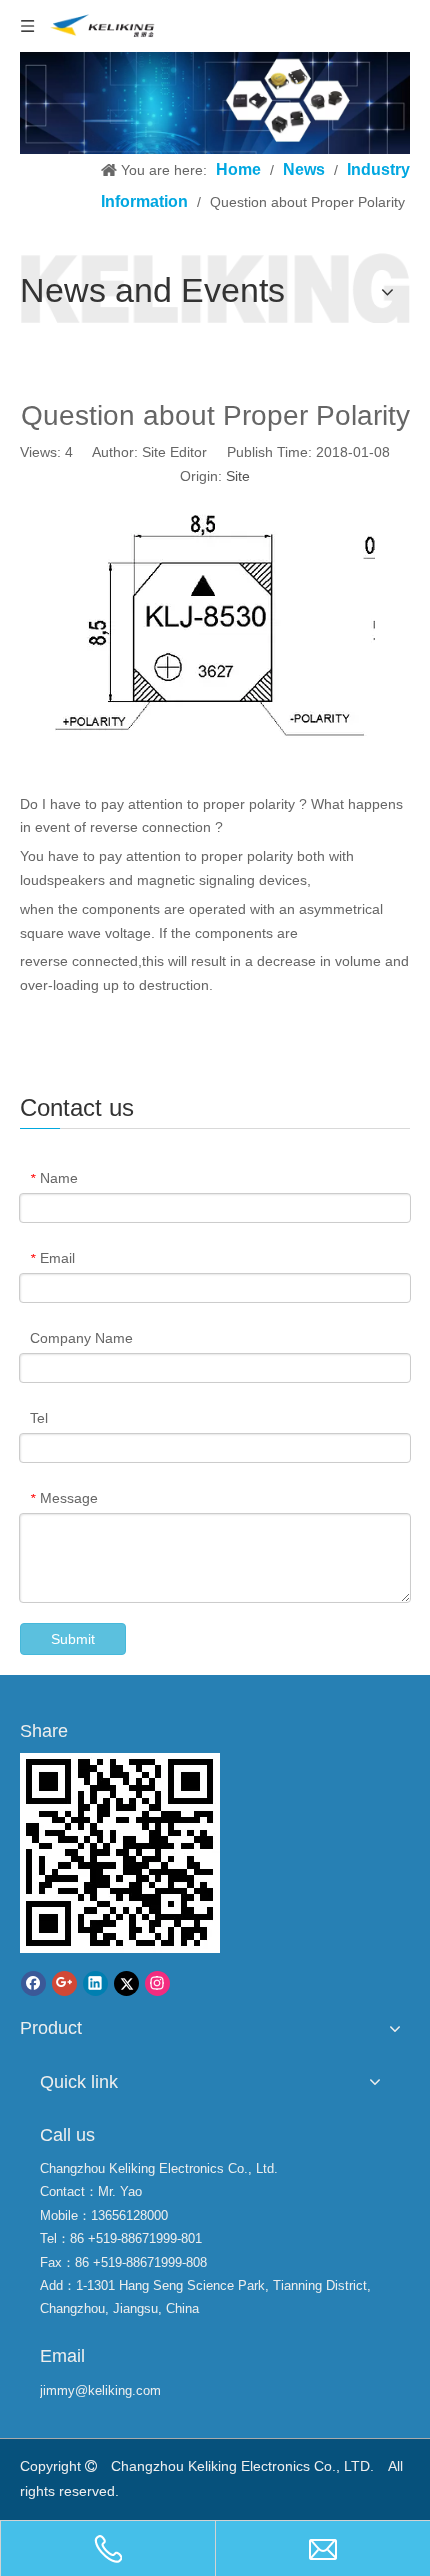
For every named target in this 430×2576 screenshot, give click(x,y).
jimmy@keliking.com (100, 2390)
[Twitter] (126, 1983)
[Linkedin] (95, 1983)
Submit (73, 1639)
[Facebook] (33, 1983)
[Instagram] (157, 1983)
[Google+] (64, 1983)
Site (238, 476)
